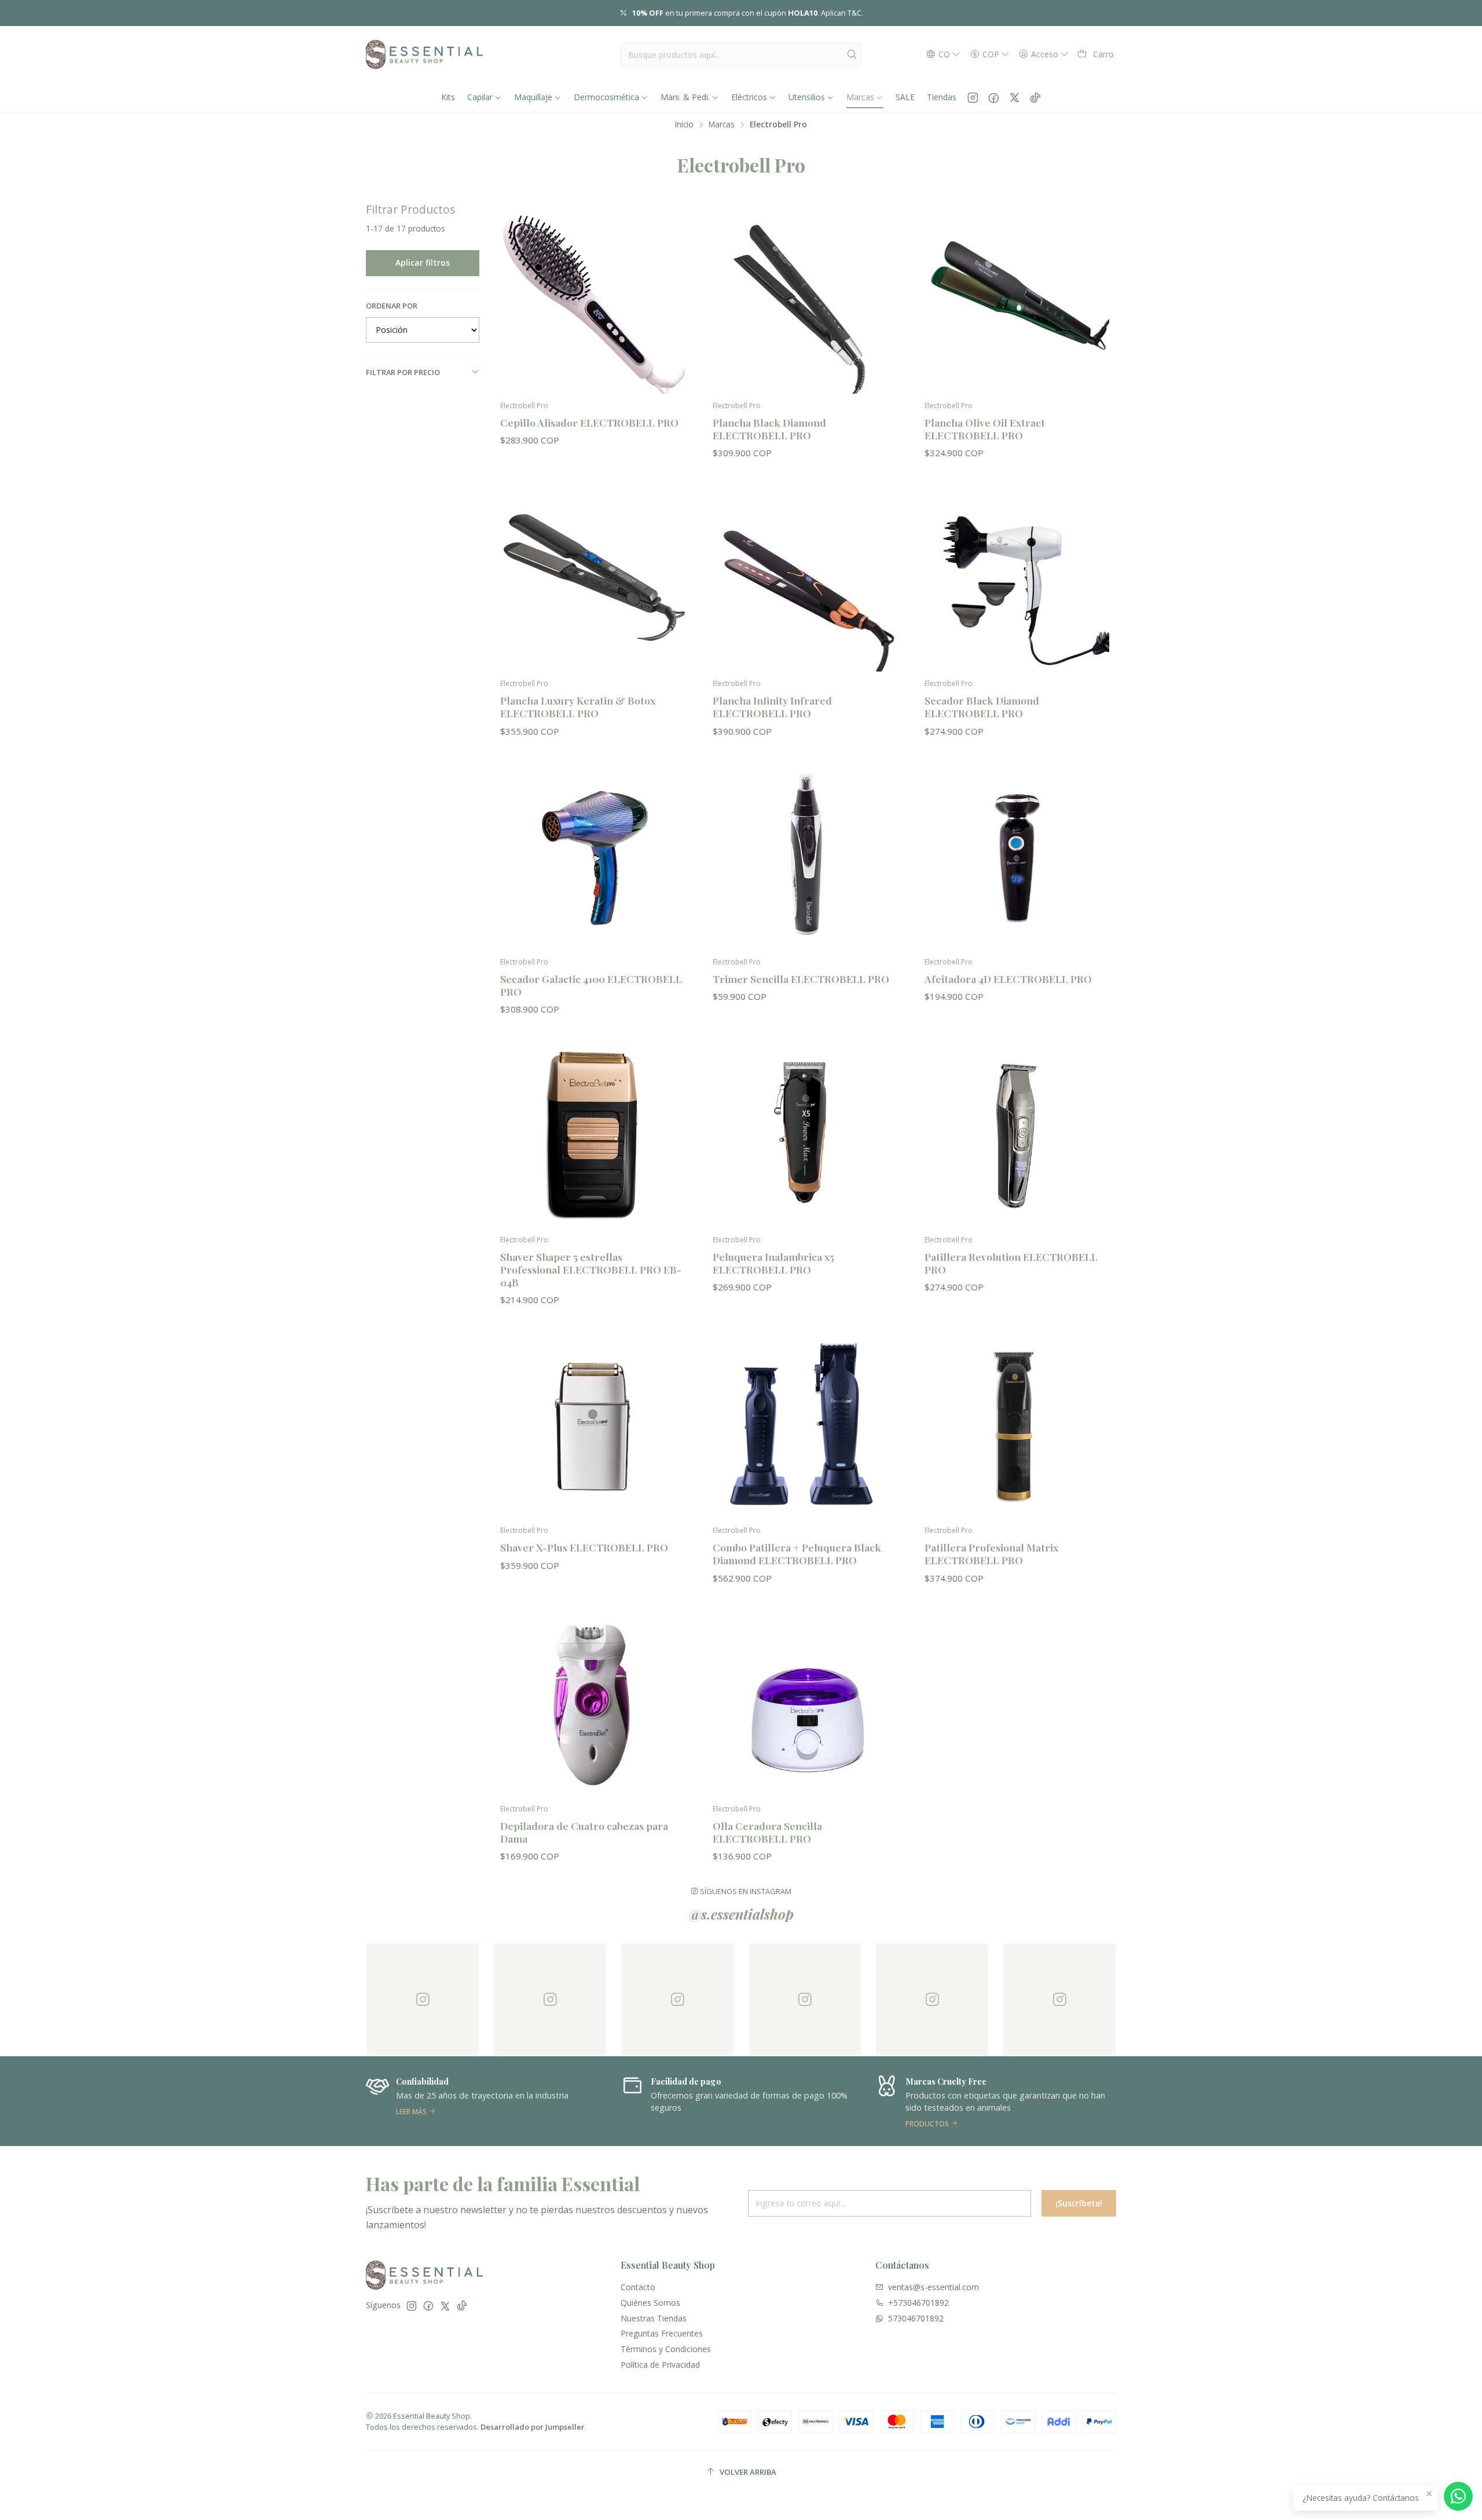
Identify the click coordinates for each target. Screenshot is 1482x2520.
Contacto (638, 2287)
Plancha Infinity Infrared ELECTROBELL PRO (772, 707)
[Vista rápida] (671, 313)
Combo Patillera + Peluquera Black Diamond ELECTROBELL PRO (797, 1554)
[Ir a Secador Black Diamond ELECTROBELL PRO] (1017, 580)
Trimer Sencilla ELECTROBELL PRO (801, 979)
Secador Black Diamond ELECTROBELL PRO (982, 707)
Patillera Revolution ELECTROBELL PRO (1011, 1263)
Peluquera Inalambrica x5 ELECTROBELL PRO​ (773, 1263)
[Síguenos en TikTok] (1035, 97)
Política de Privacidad (660, 2365)
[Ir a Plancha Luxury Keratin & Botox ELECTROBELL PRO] (593, 580)
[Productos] (742, 2101)
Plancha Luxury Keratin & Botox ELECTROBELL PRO (578, 707)
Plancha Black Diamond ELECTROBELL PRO (769, 429)
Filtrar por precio (403, 372)
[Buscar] (852, 54)
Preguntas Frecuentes (662, 2333)
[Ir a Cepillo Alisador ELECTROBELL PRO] (593, 301)
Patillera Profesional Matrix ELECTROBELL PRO (991, 1554)
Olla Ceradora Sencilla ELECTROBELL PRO (767, 1832)
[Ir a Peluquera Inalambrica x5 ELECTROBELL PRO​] (805, 1136)
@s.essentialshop (741, 1914)
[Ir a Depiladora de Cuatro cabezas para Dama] (593, 1705)
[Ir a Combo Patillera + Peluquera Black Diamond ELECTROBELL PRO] (805, 1427)
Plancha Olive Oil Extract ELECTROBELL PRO (985, 429)
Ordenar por (392, 306)
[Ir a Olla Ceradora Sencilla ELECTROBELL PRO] (805, 1705)
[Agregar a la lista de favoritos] (671, 283)
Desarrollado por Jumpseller (533, 2427)
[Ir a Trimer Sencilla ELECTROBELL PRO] (805, 858)
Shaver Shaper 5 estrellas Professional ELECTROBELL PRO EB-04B (591, 1269)
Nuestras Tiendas (654, 2318)
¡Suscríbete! (1079, 2203)
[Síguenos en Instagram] (973, 97)
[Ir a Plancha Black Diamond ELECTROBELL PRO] (805, 301)
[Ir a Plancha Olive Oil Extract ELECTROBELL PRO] (1017, 301)
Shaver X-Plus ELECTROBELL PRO (584, 1547)
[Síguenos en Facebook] (994, 97)
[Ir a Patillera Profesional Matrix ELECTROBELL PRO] (1017, 1427)
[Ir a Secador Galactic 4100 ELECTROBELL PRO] (593, 858)
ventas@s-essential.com (933, 2287)
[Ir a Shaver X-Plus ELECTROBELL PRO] (593, 1427)
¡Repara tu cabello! (810, 13)
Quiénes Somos (650, 2303)
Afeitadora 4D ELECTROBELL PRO (1008, 979)
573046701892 (916, 2318)
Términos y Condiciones (666, 2349)
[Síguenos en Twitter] (1015, 97)
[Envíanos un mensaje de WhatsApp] (1458, 2496)
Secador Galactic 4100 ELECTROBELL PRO (591, 985)
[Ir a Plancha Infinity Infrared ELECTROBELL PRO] (805, 580)
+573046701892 (918, 2303)
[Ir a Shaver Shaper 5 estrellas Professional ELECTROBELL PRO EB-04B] (593, 1136)
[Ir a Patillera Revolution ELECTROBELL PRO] (1017, 1136)
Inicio (684, 124)
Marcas (722, 124)
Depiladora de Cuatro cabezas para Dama (584, 1832)
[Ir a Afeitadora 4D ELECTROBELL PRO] (1017, 858)
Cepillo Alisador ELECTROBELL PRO (589, 422)
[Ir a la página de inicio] (424, 54)
